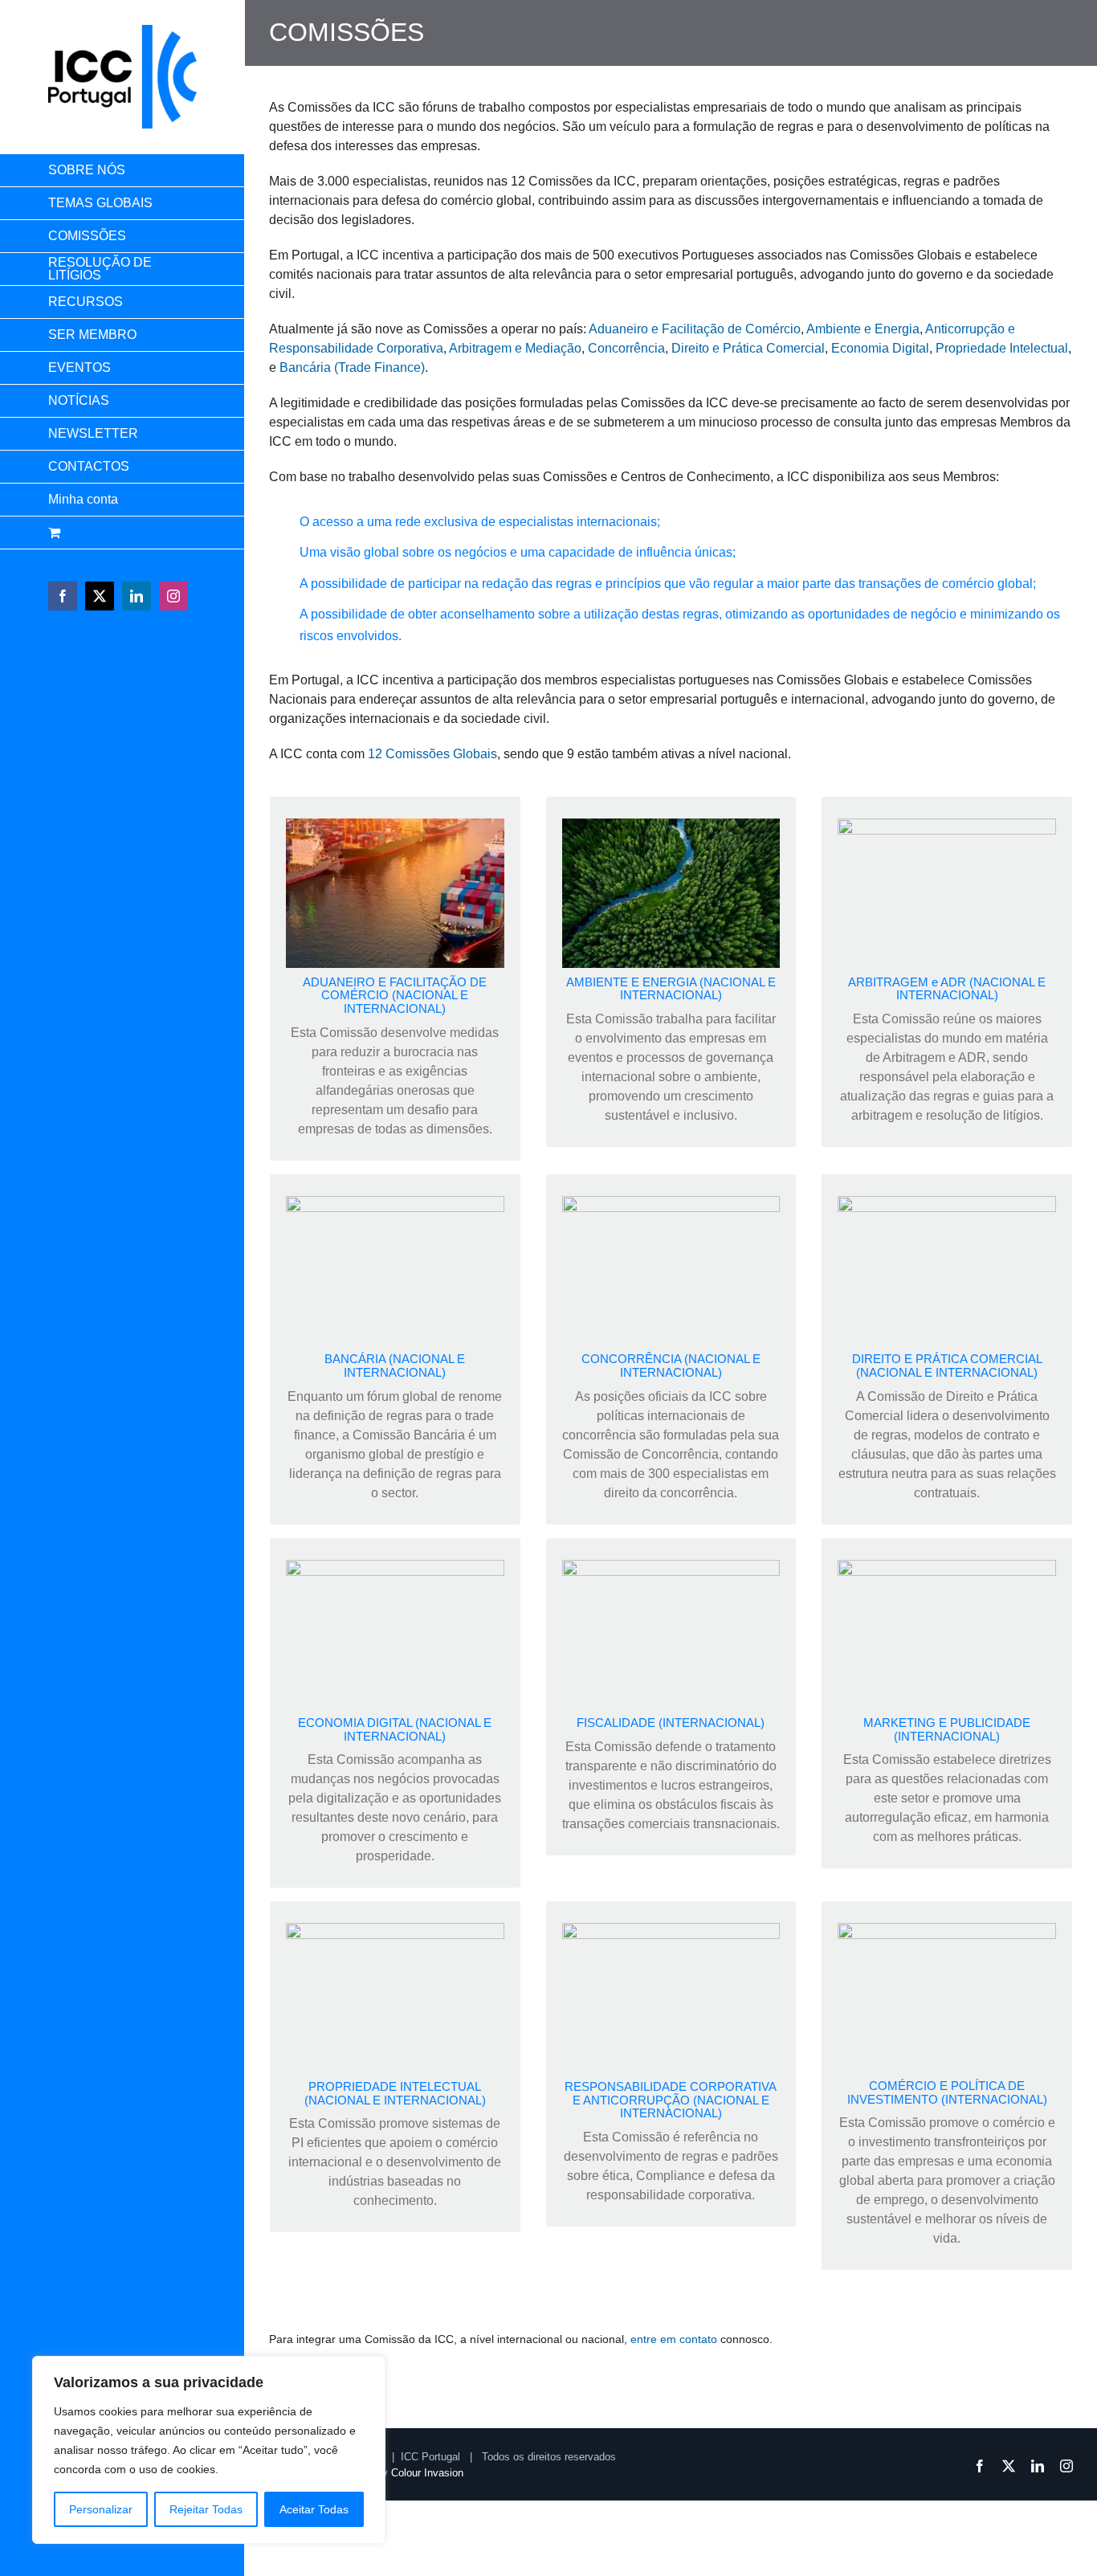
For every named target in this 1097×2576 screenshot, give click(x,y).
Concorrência (626, 348)
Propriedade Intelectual (1002, 348)
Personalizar (101, 2509)
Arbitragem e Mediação (515, 348)
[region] (209, 2450)
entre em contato (672, 2339)
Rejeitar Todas (206, 2509)
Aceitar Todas (314, 2509)
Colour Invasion (427, 2473)
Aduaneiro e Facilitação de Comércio (695, 329)
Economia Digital (880, 348)
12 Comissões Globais (432, 754)
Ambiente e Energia (863, 329)
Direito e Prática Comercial (748, 348)
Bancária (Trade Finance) (352, 367)
